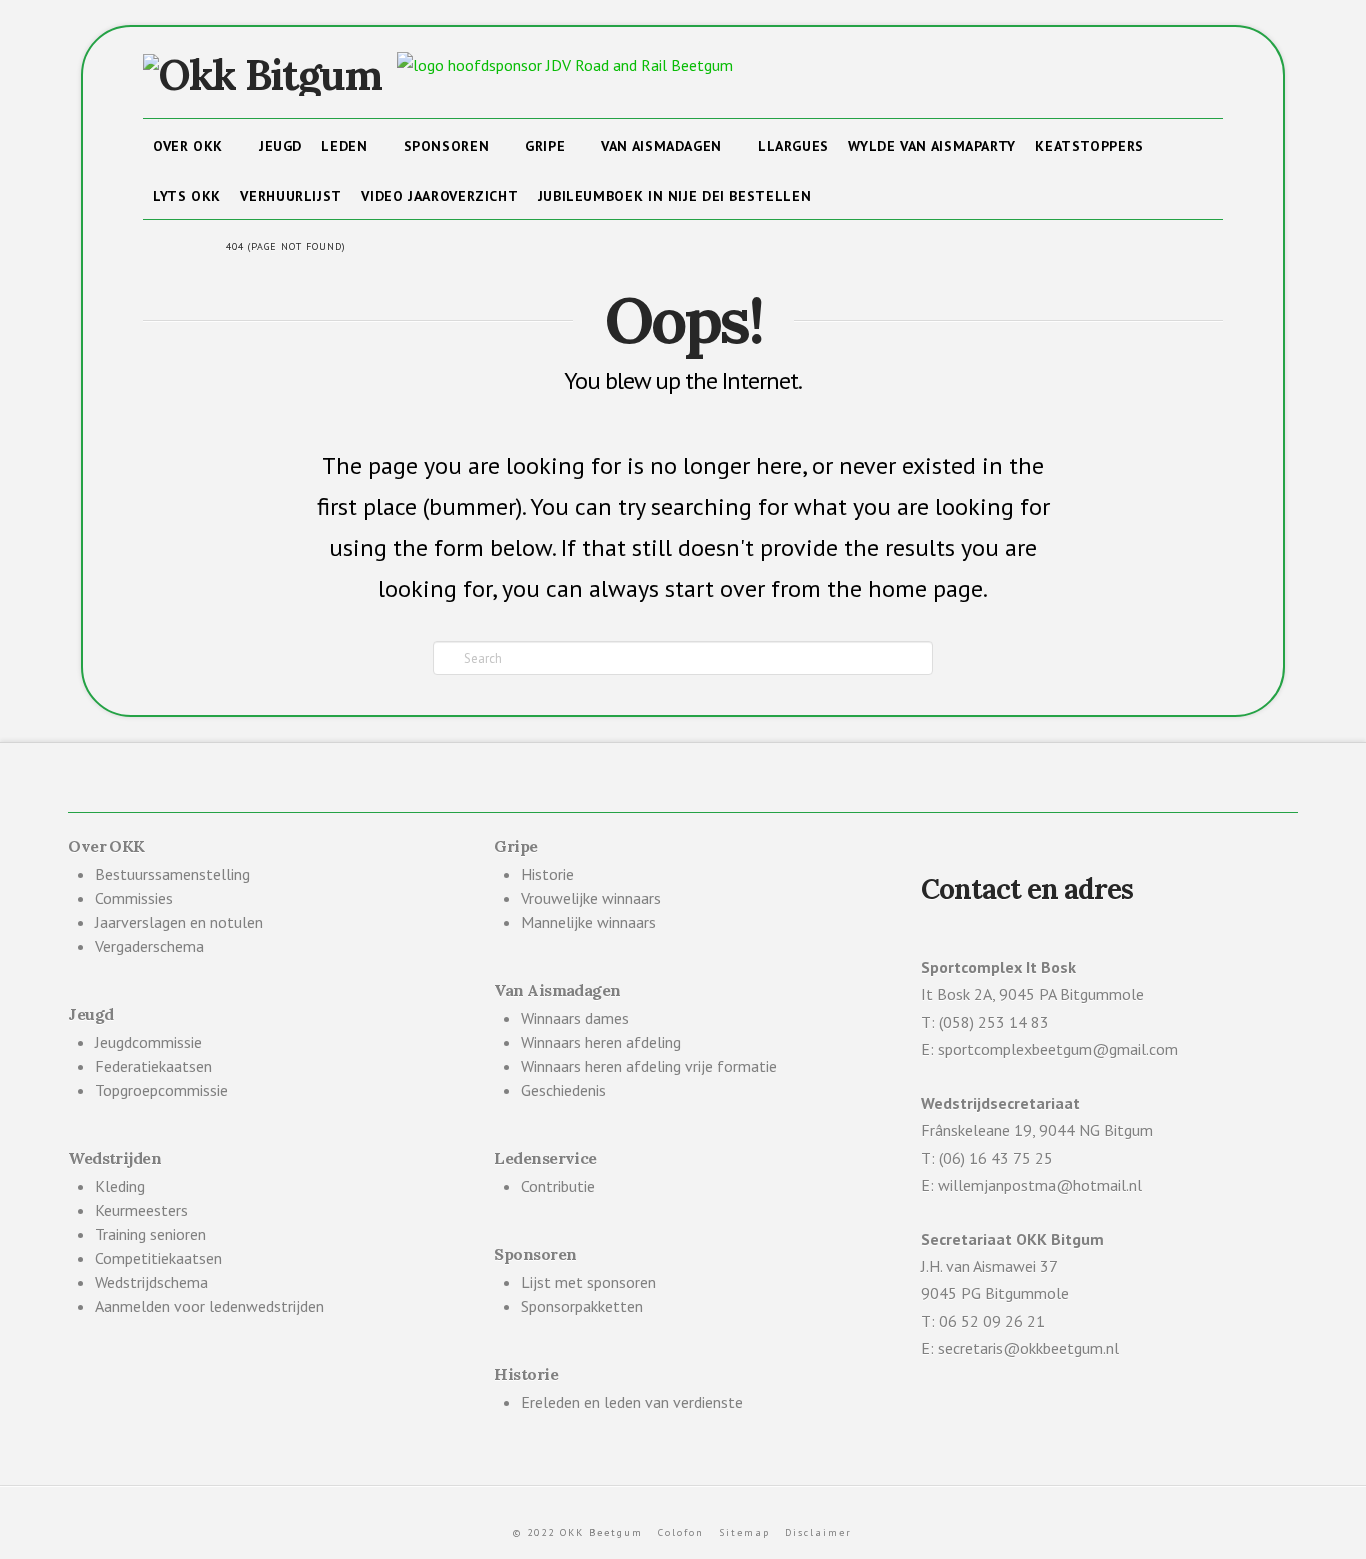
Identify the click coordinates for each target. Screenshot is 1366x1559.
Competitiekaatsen (158, 1258)
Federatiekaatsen (153, 1066)
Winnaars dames (575, 1018)
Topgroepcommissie (161, 1090)
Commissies (134, 898)
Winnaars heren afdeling (601, 1042)
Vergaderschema (149, 946)
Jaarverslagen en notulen (179, 922)
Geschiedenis (563, 1090)
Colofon (681, 1532)
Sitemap (744, 1532)
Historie (547, 874)
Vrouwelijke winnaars (591, 898)
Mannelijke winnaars (588, 922)
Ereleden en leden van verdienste (632, 1402)
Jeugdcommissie (148, 1042)
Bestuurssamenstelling (172, 874)
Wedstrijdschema (151, 1282)
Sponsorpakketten (582, 1306)
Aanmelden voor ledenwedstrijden (209, 1306)
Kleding (120, 1186)
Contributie (558, 1186)
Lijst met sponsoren (588, 1282)
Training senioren (150, 1234)
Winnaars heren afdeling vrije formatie (649, 1066)
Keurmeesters (141, 1210)
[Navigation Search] (841, 194)
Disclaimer (818, 1532)
